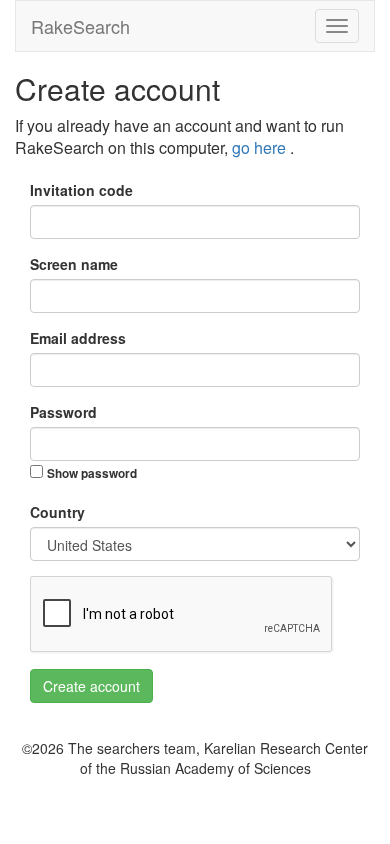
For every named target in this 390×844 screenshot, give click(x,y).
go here (261, 147)
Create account (91, 686)
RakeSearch (80, 26)
